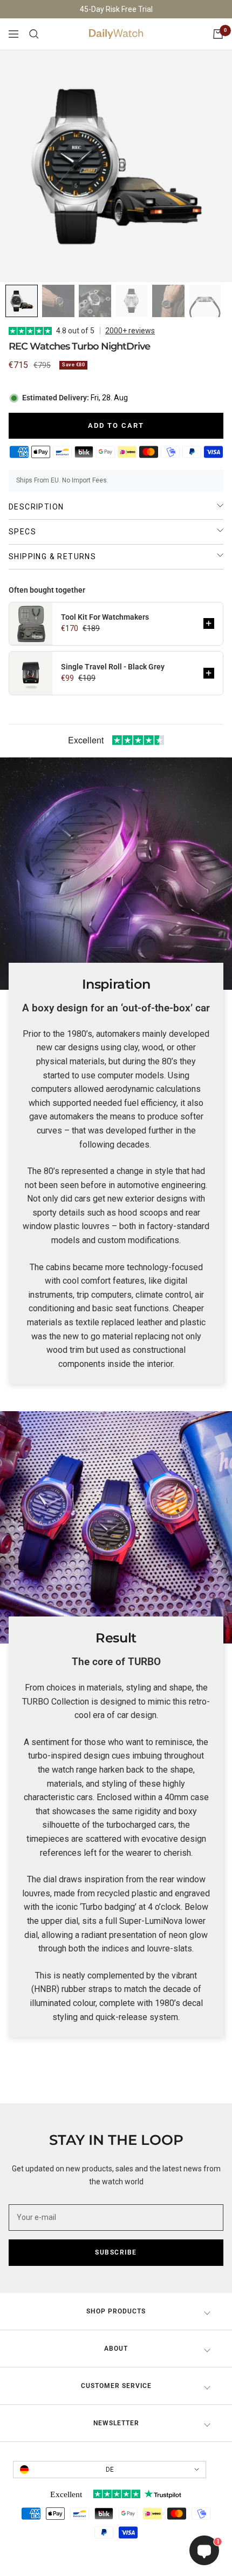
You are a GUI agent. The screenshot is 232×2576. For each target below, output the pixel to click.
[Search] (34, 34)
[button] (209, 623)
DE (110, 2470)
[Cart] (218, 34)
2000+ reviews (130, 331)
